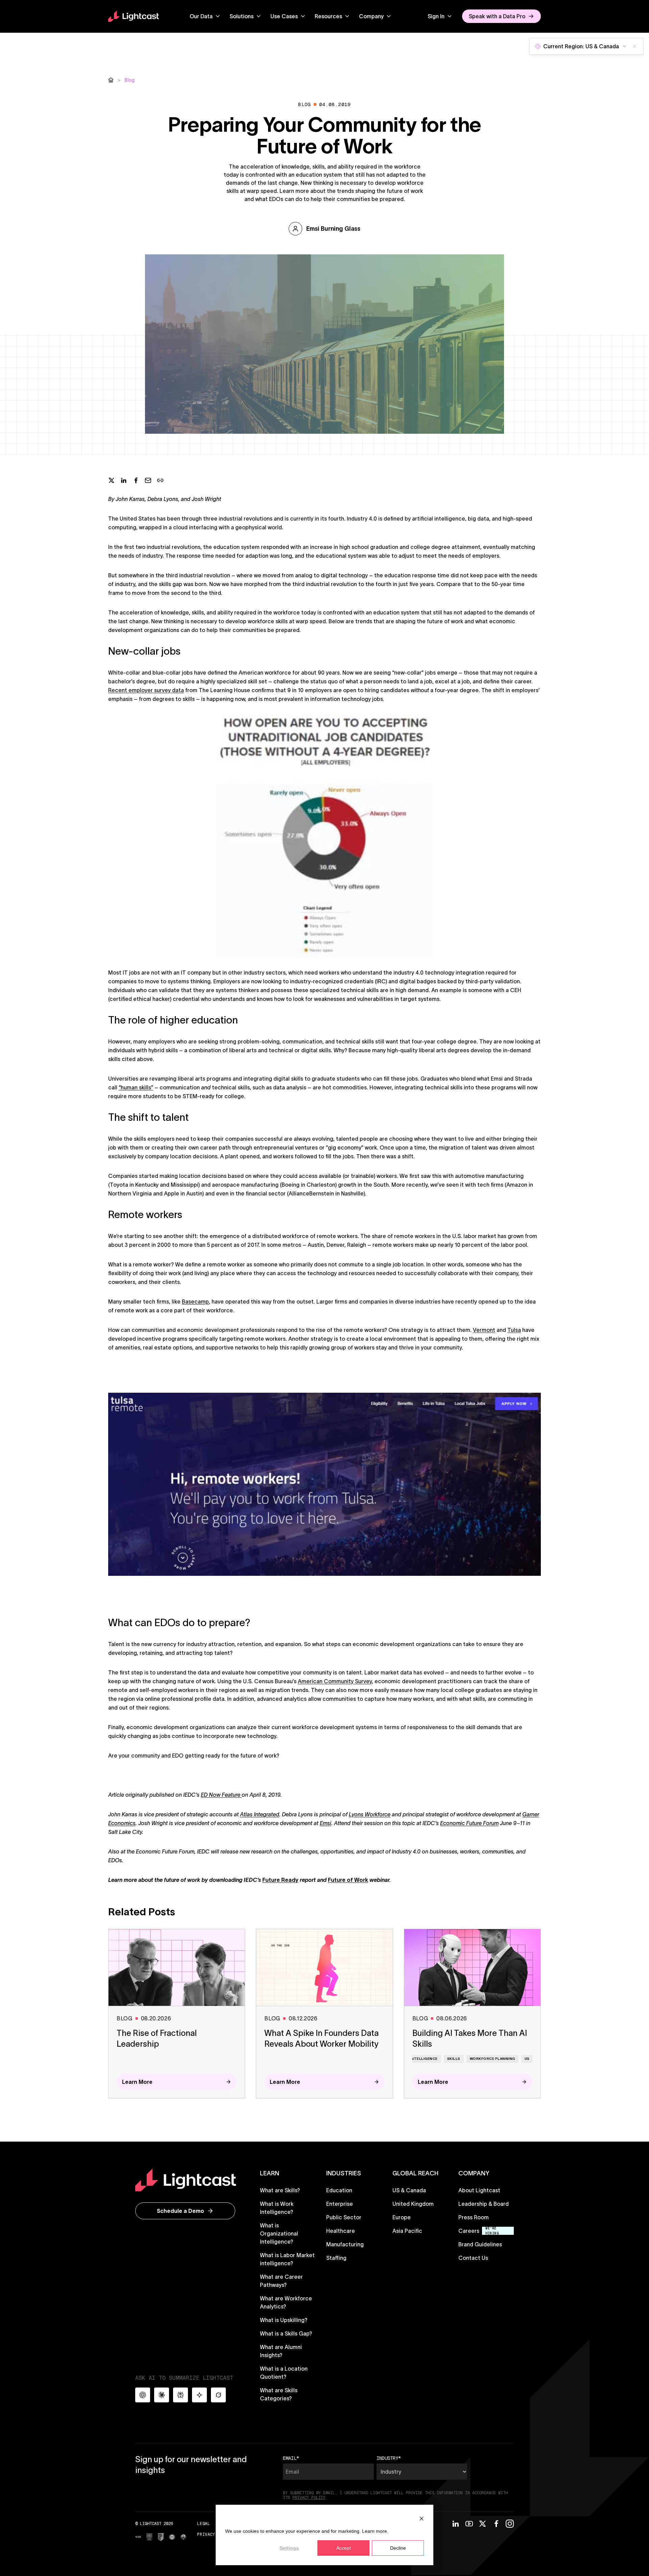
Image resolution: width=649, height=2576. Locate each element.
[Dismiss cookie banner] (422, 2518)
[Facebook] (496, 2524)
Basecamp (195, 1302)
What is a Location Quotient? (284, 2373)
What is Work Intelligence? (277, 2208)
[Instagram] (510, 2524)
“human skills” (136, 1087)
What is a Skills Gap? (286, 2333)
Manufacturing (345, 2244)
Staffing (336, 2258)
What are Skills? (280, 2190)
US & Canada (409, 2190)
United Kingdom (413, 2204)
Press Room (474, 2217)
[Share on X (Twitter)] (112, 480)
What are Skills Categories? (279, 2394)
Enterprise (340, 2204)
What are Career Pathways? (281, 2281)
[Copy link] (160, 480)
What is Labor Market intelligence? (287, 2259)
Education (339, 2190)
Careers (469, 2231)
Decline (398, 2548)
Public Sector (344, 2217)
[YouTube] (469, 2524)
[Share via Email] (148, 480)
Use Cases (284, 16)
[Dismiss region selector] (634, 46)
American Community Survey (335, 1681)
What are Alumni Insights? (281, 2351)
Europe (402, 2217)
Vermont (484, 1330)
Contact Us (473, 2258)
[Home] (111, 80)
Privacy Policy (215, 2534)
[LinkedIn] (456, 2524)
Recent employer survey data (146, 690)
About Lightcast (479, 2190)
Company (371, 16)
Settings (289, 2548)
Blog (129, 80)
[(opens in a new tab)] (138, 2537)
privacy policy (309, 2498)
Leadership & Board (484, 2204)
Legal (203, 2523)
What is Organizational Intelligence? (279, 2233)
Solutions (242, 16)
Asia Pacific (407, 2231)
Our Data (201, 16)
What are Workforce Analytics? (286, 2302)
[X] (483, 2524)
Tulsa (514, 1330)
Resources (328, 16)
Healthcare (341, 2231)
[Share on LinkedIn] (124, 480)
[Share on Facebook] (136, 480)
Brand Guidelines (480, 2244)
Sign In (436, 16)
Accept (344, 2548)
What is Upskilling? (284, 2320)
